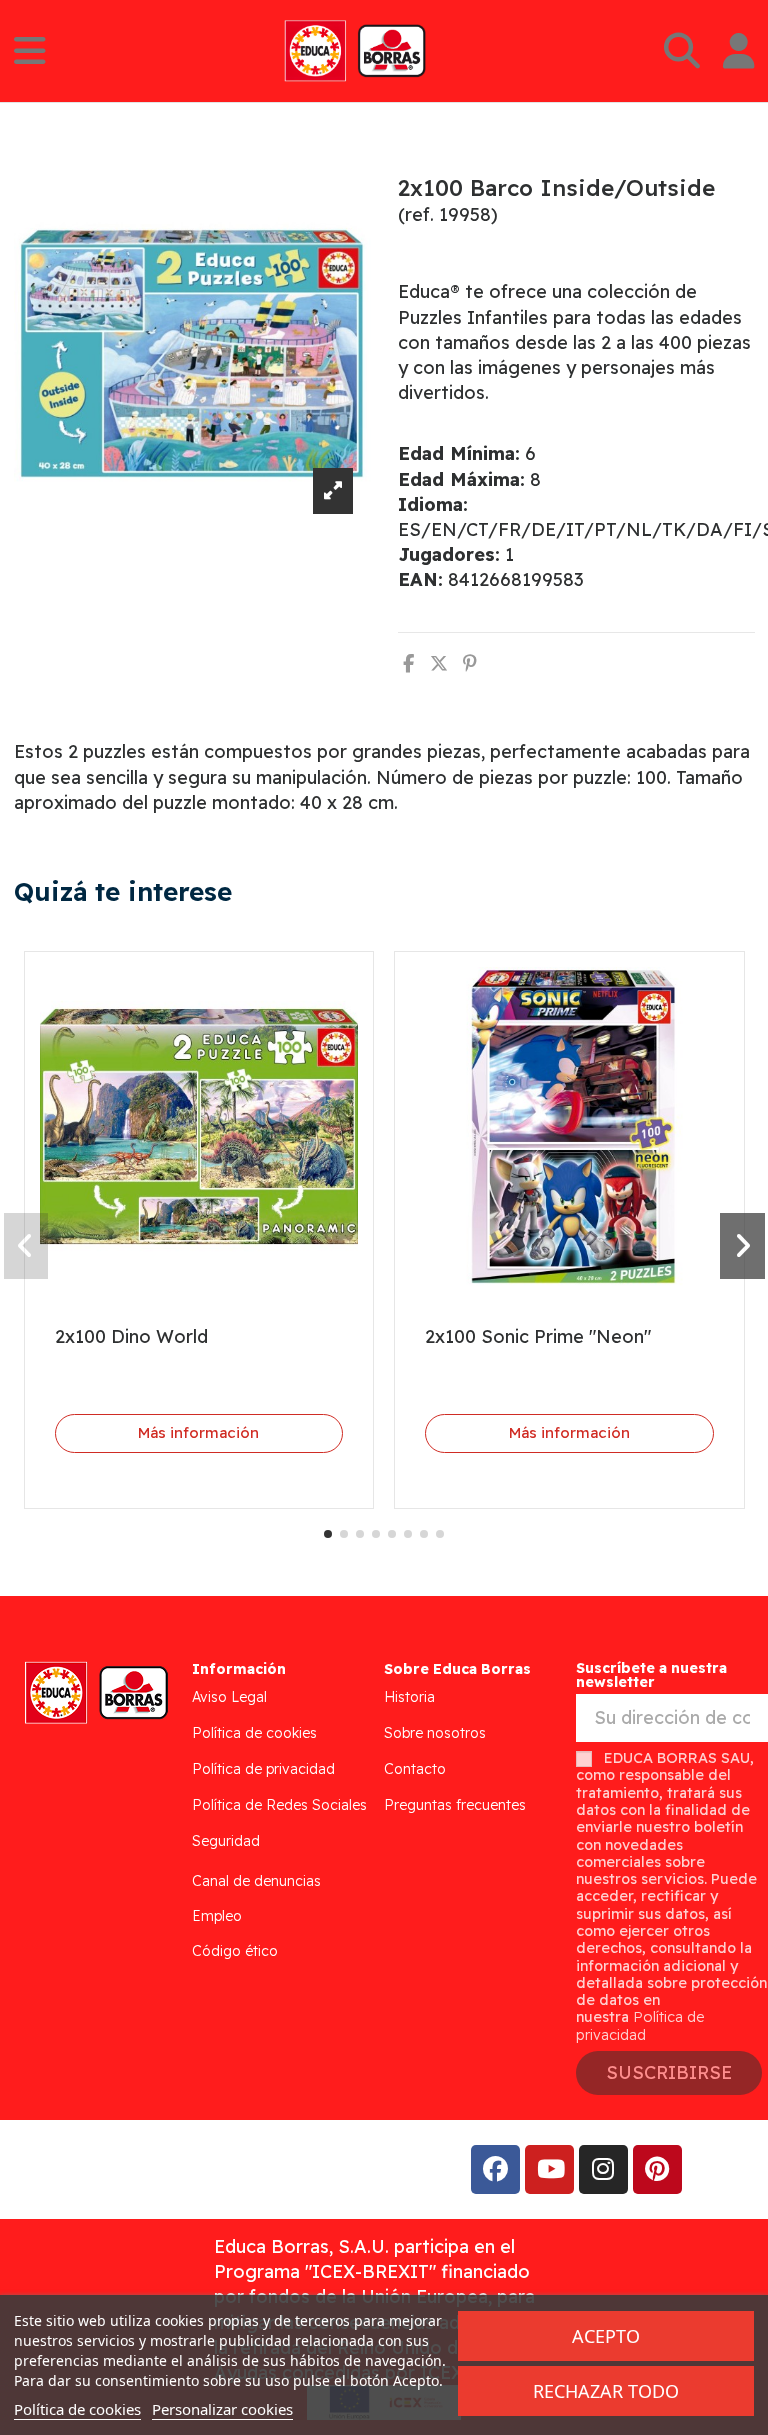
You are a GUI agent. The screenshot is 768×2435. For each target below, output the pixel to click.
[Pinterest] (470, 663)
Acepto (606, 2336)
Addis (174, 2169)
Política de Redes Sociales (279, 1805)
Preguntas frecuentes (455, 1805)
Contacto (415, 1769)
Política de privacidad (263, 1769)
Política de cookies (254, 1733)
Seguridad (226, 1841)
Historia (409, 1697)
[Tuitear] (439, 663)
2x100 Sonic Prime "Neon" (538, 1336)
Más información (198, 1432)
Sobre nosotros (435, 1733)
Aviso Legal (229, 1697)
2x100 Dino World (131, 1336)
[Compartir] (408, 663)
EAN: (420, 579)
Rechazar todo (606, 2391)
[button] (328, 1534)
